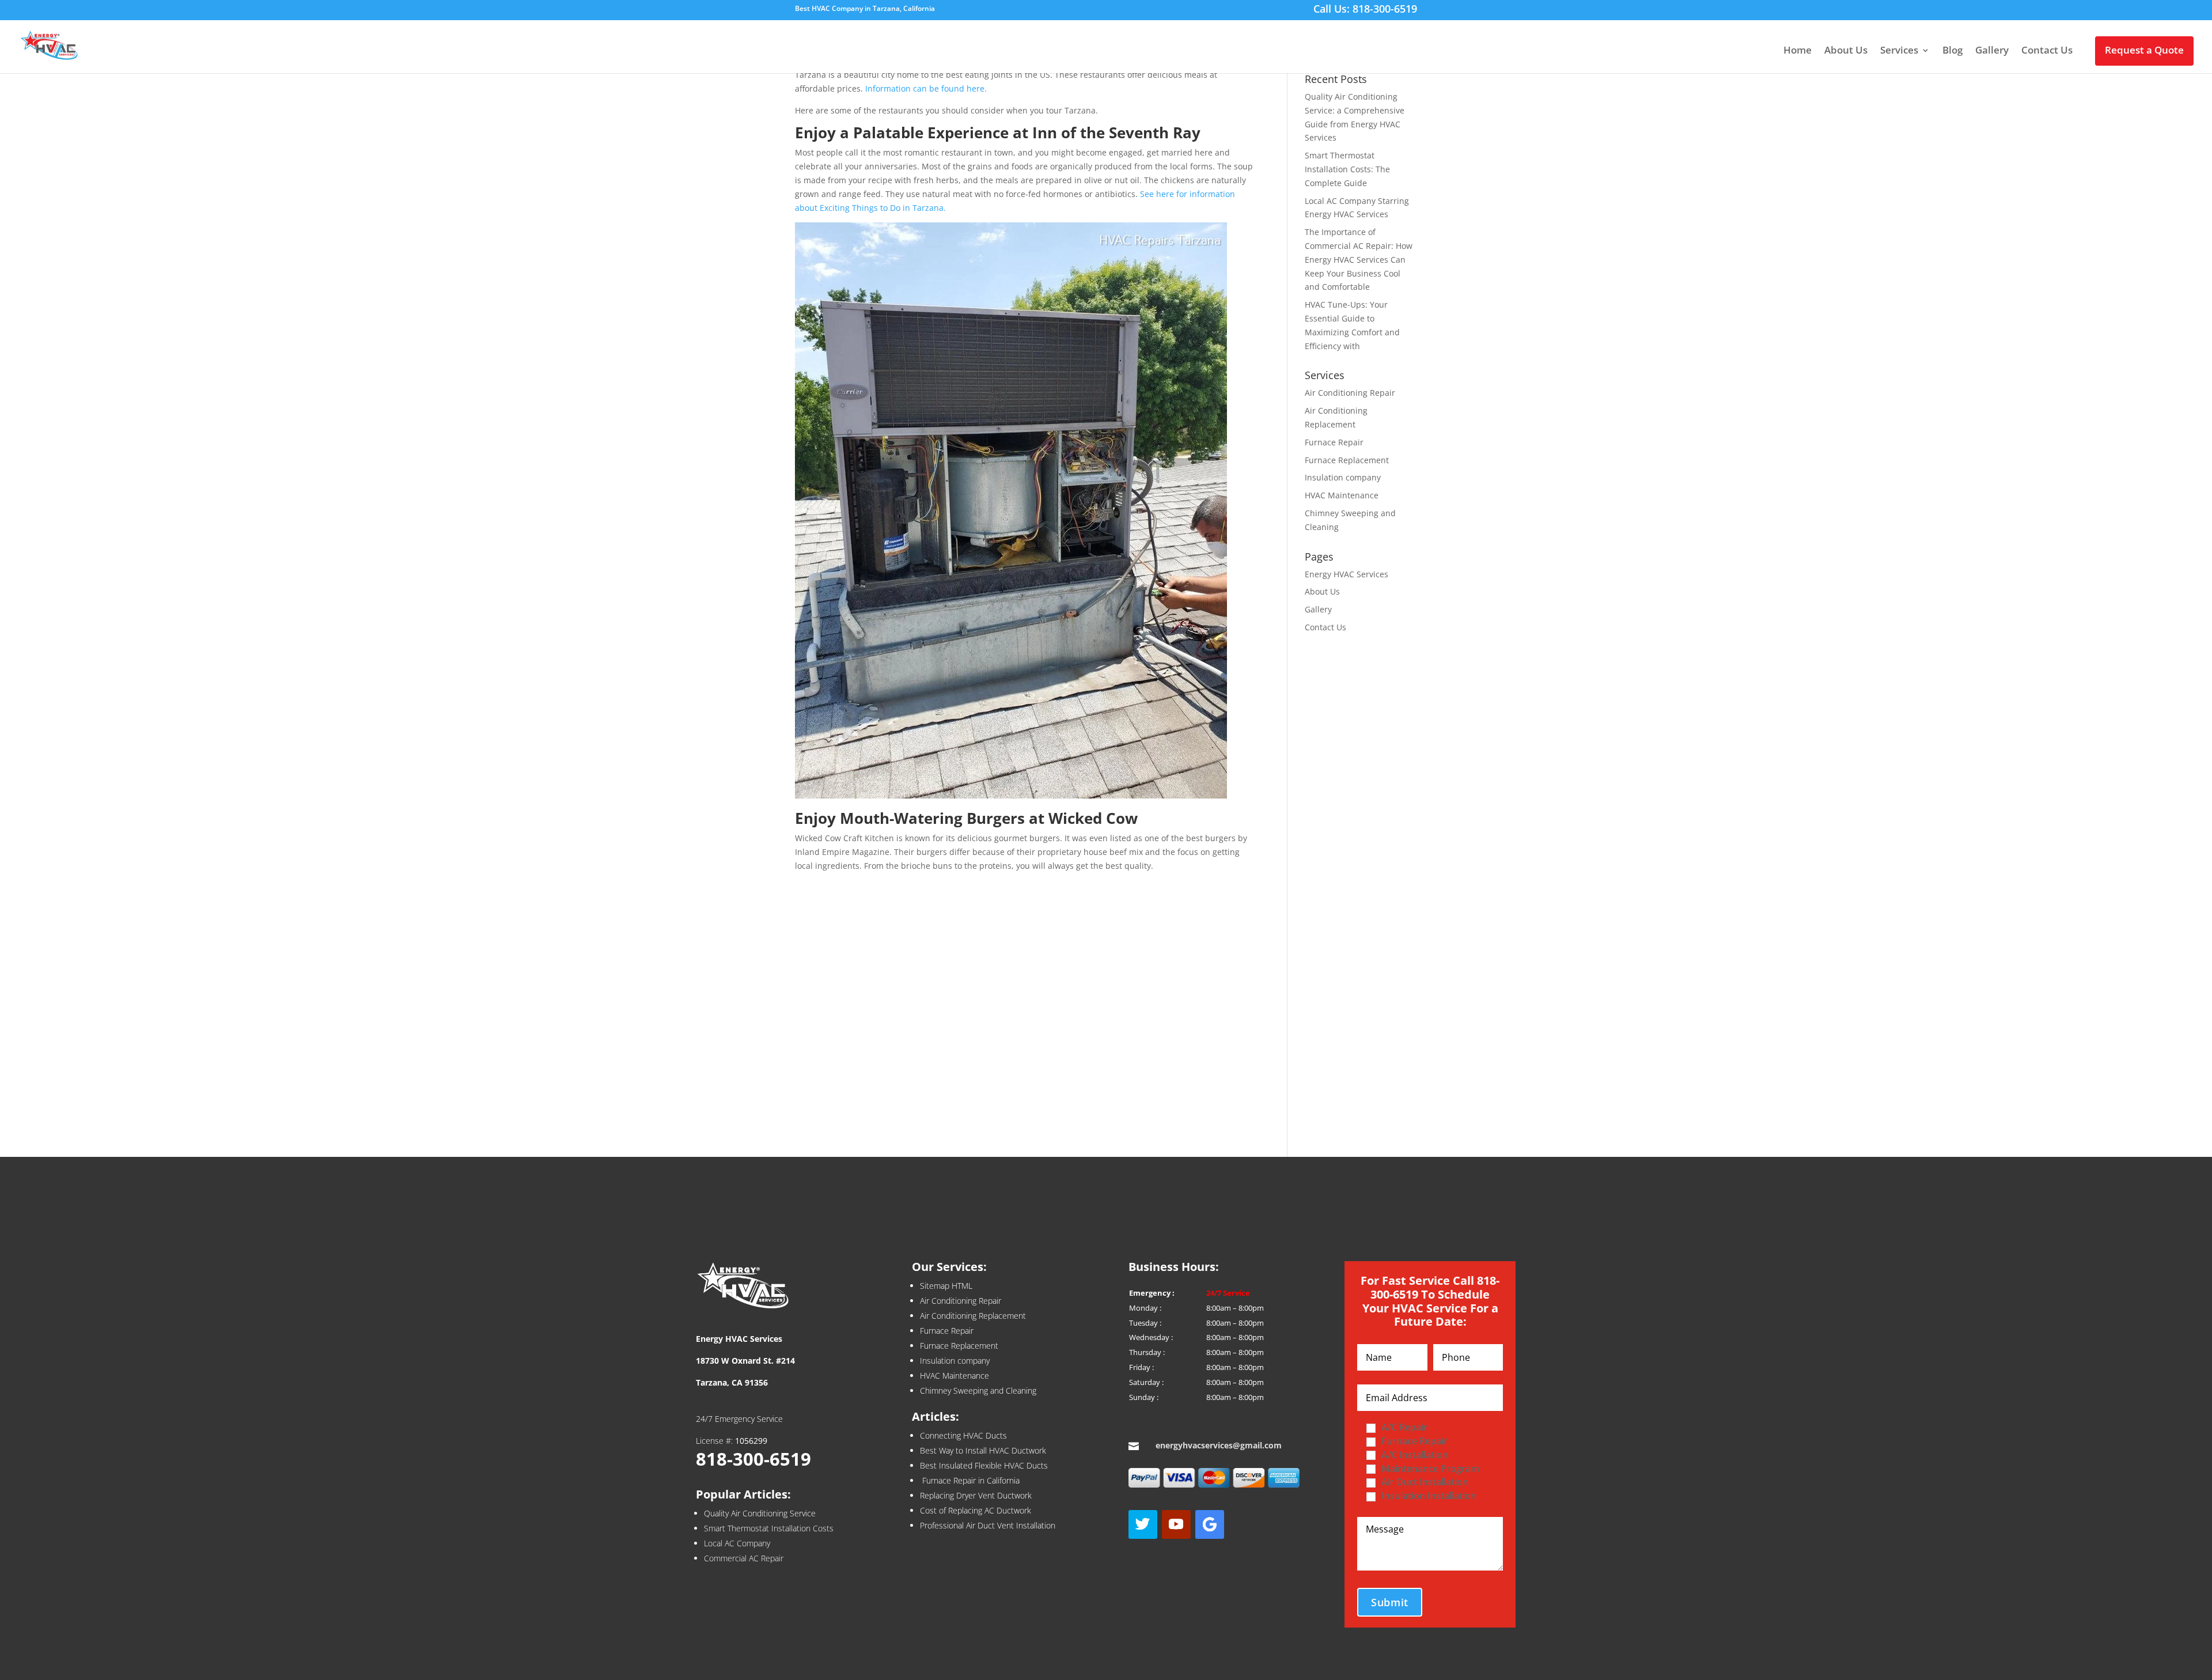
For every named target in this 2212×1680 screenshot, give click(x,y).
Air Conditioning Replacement (973, 1316)
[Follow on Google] (1210, 1524)
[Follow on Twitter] (1143, 1524)
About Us (1846, 51)
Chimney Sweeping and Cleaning (978, 1390)
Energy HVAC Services (1346, 574)
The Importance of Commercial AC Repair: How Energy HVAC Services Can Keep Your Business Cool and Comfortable (1359, 259)
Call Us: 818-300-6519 (1365, 10)
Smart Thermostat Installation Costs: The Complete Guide (1347, 169)
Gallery (1992, 51)
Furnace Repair (1334, 442)
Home (1798, 51)
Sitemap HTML (946, 1286)
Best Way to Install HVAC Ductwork (983, 1450)
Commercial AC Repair (744, 1558)
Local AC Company (737, 1543)
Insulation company (1343, 477)
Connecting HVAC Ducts (963, 1435)
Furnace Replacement (1347, 460)
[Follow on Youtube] (1176, 1524)
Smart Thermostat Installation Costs (769, 1528)
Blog (1952, 51)
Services (1899, 51)
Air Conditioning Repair (1350, 393)
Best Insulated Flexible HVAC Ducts (984, 1465)
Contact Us (2047, 51)
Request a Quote (2144, 50)
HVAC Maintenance (1342, 495)
